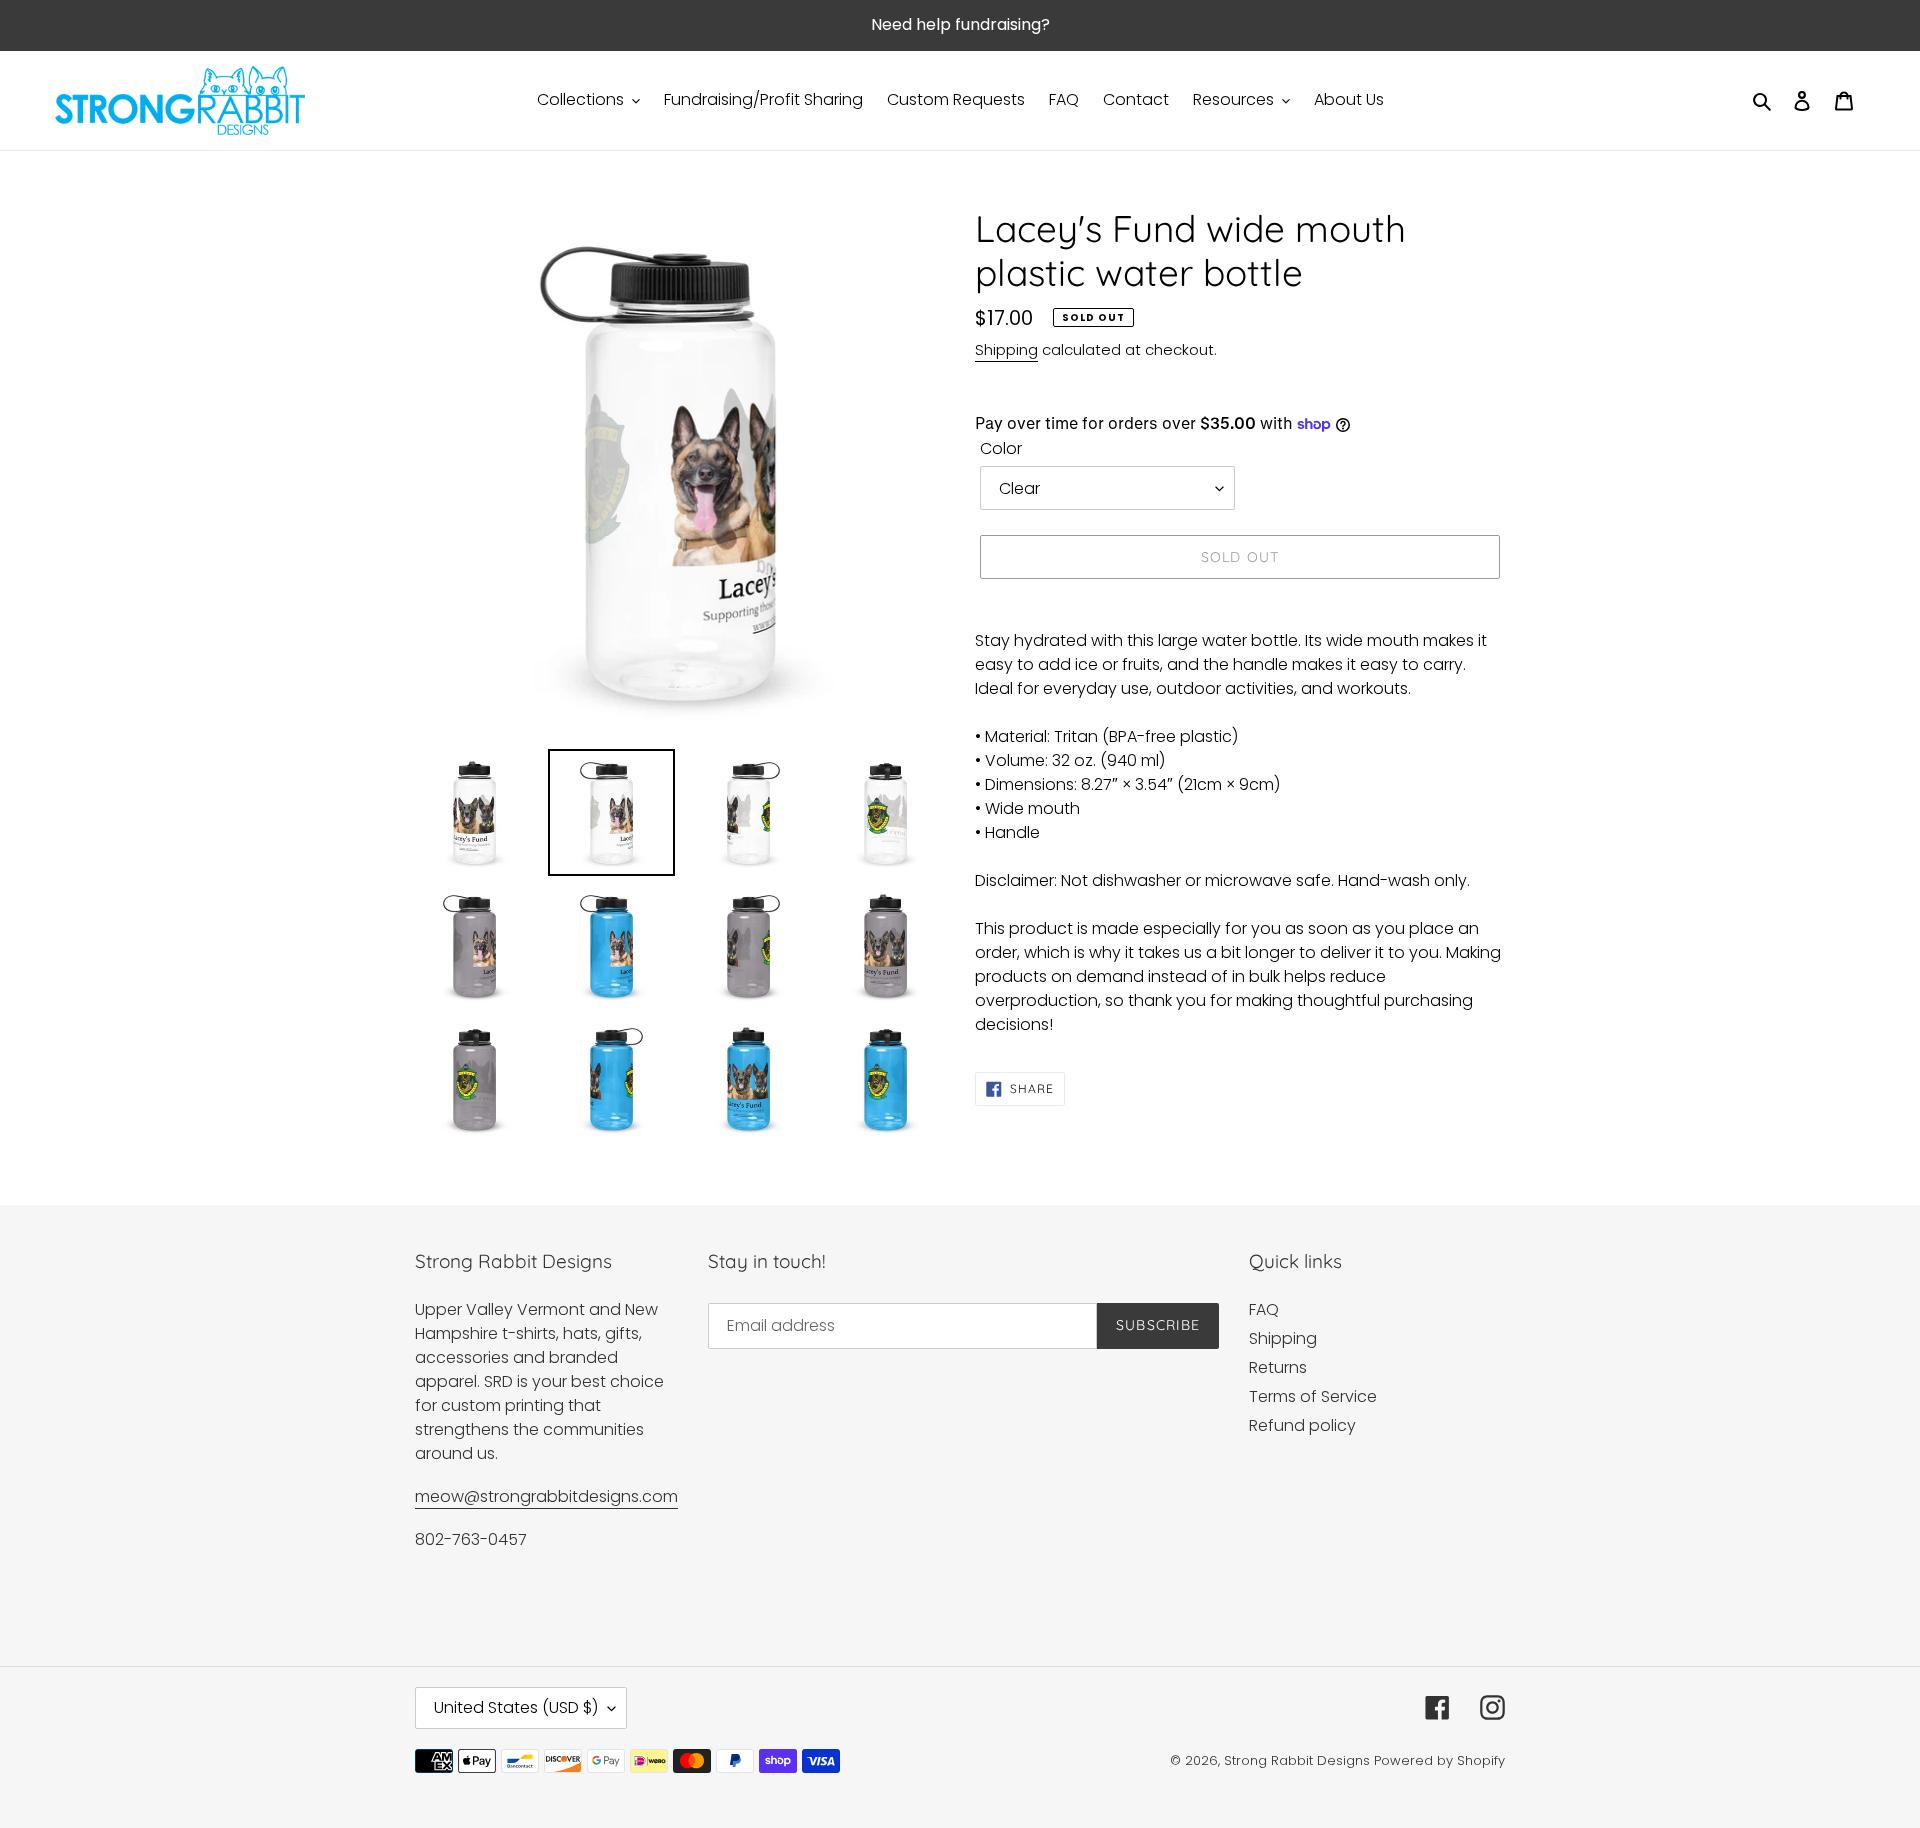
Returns (1278, 1367)
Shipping (1006, 349)
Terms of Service (1313, 1396)
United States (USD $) (516, 1707)
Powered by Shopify (1439, 1760)
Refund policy (1302, 1425)
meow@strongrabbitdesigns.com (546, 1496)
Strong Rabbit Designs (1297, 1760)
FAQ (1264, 1309)
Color (1001, 448)
